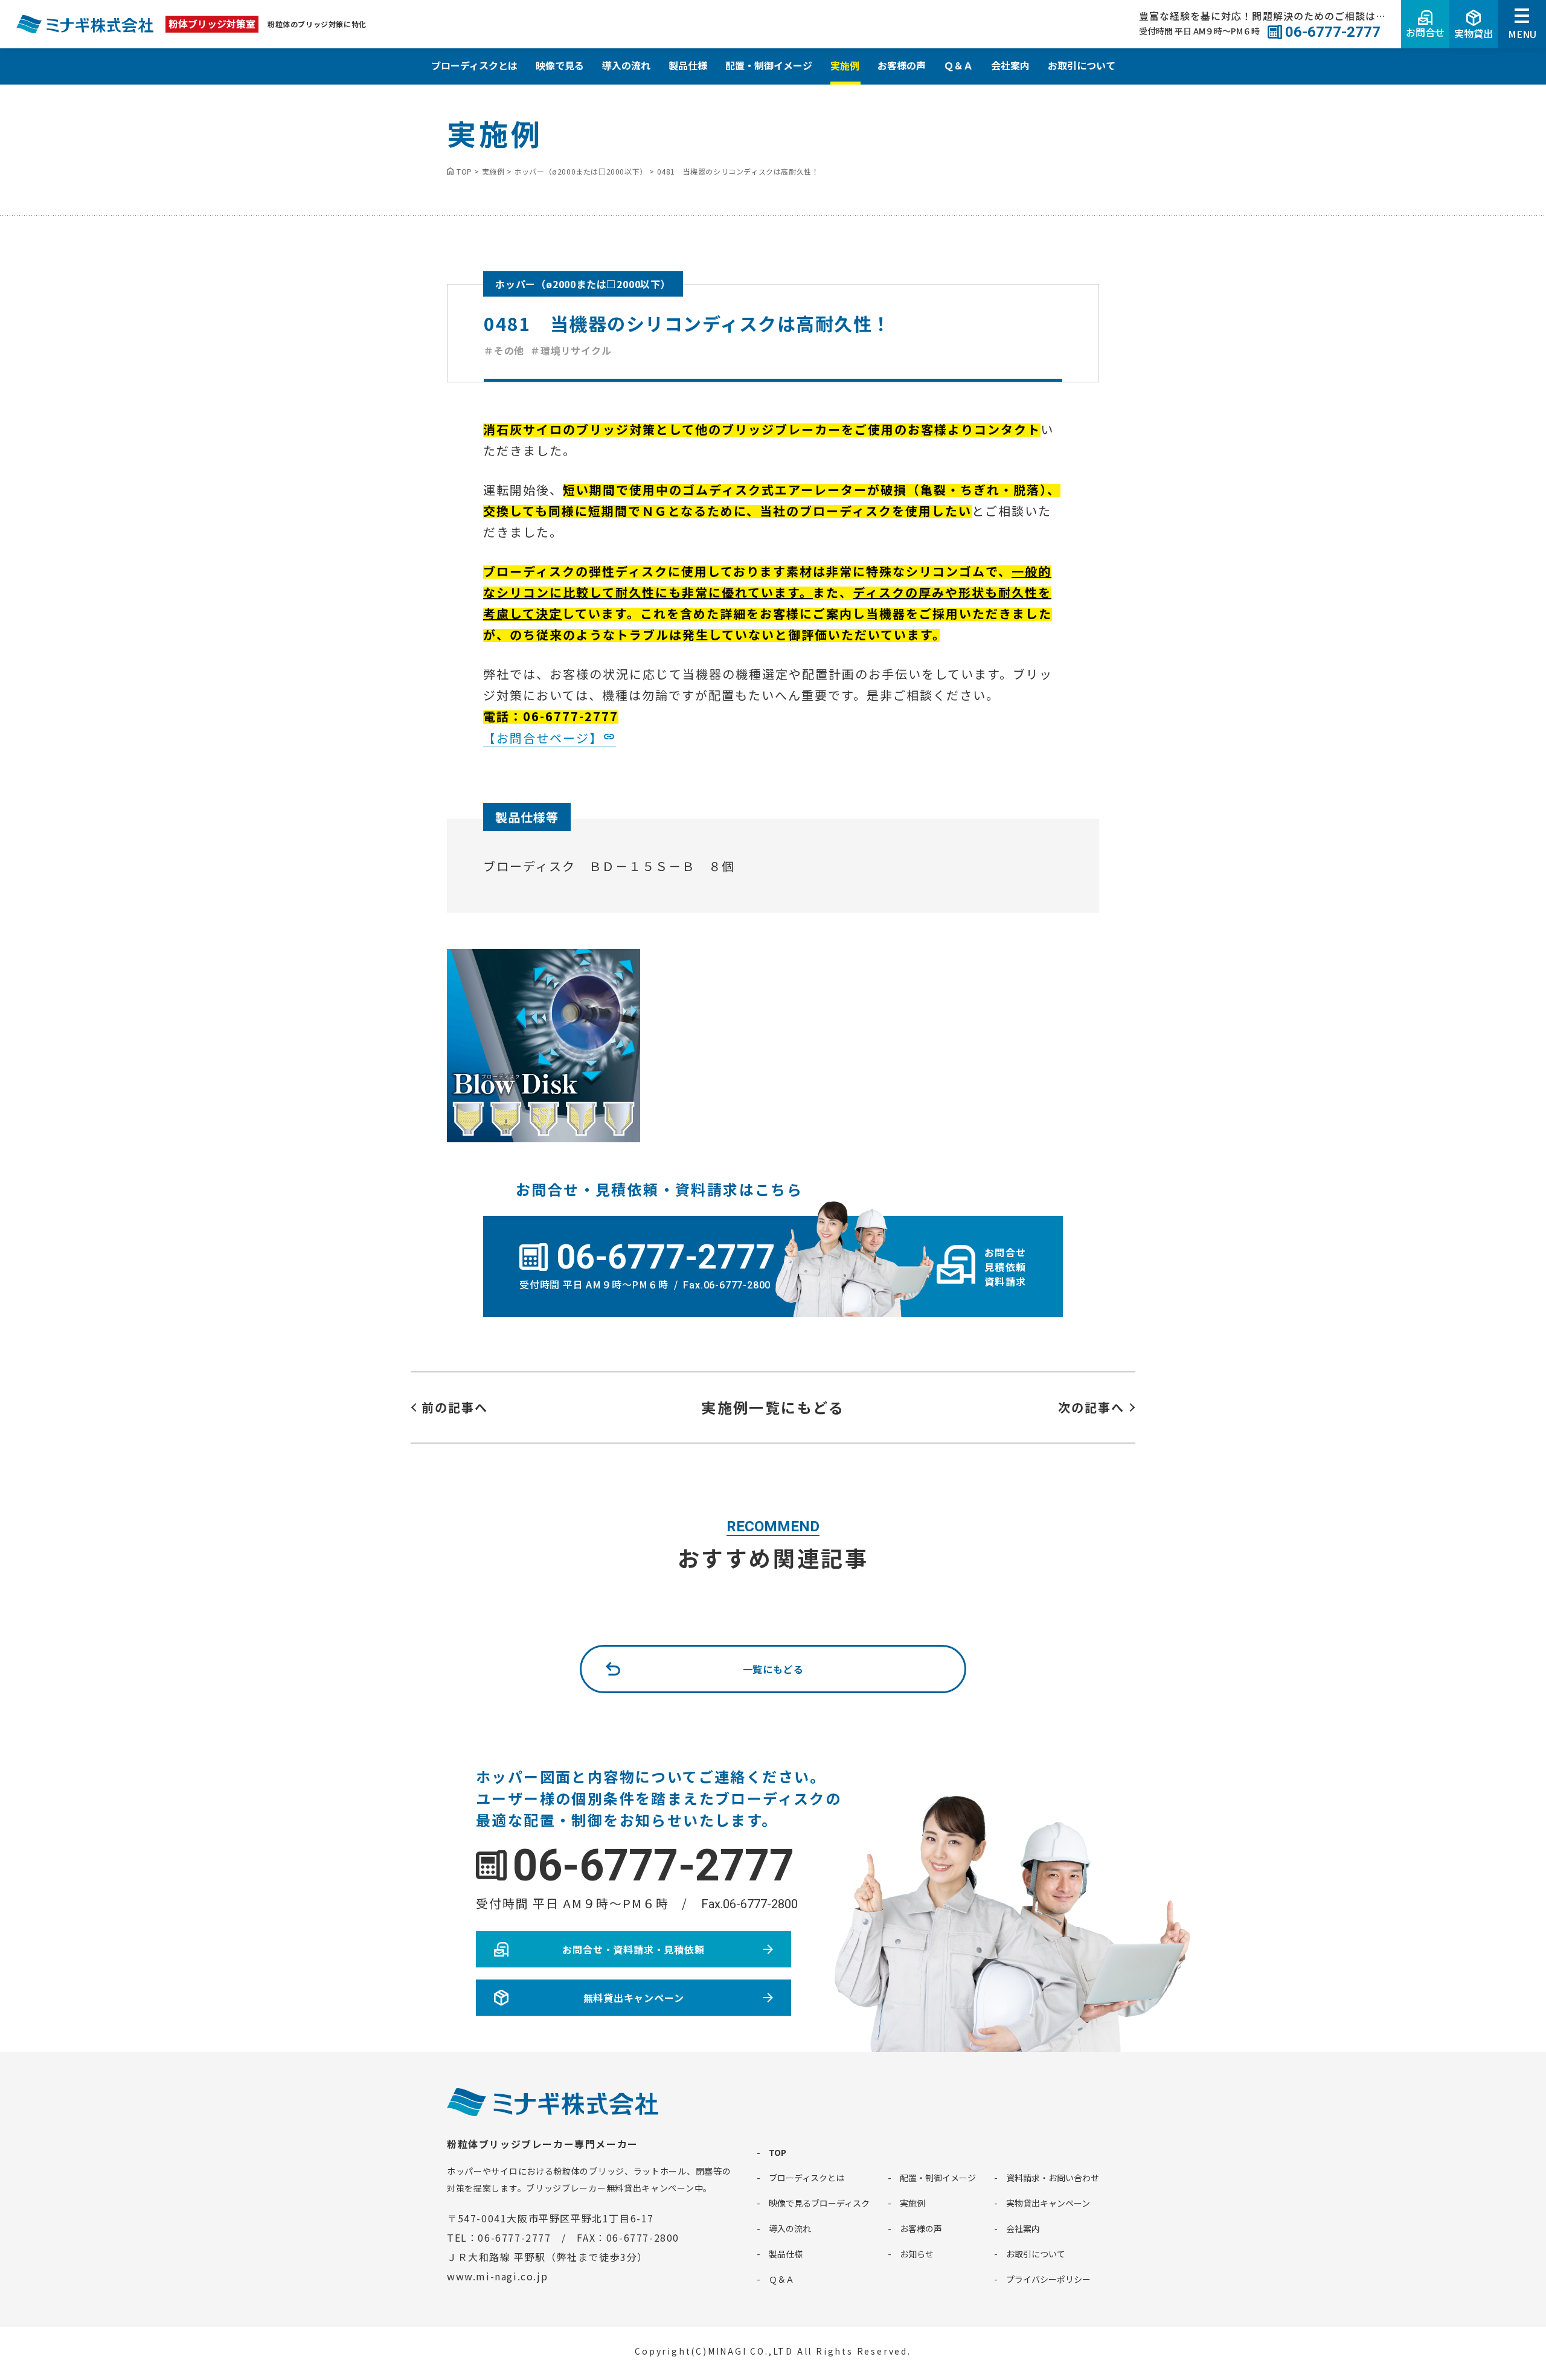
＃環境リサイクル (571, 350)
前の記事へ (455, 1407)
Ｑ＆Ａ (958, 65)
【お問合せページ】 (543, 738)
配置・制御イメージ (769, 65)
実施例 (845, 65)
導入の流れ (626, 65)
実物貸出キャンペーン (1048, 2203)
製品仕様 (688, 65)
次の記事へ (1091, 1407)
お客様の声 (902, 65)
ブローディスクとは (474, 65)
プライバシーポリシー (1048, 2279)
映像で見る (560, 65)
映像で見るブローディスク (819, 2203)
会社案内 (1010, 65)
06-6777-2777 (653, 1866)
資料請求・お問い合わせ (1053, 2178)
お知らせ (917, 2254)
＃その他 (504, 350)
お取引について (1082, 65)
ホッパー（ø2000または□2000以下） (583, 284)
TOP (778, 2152)
